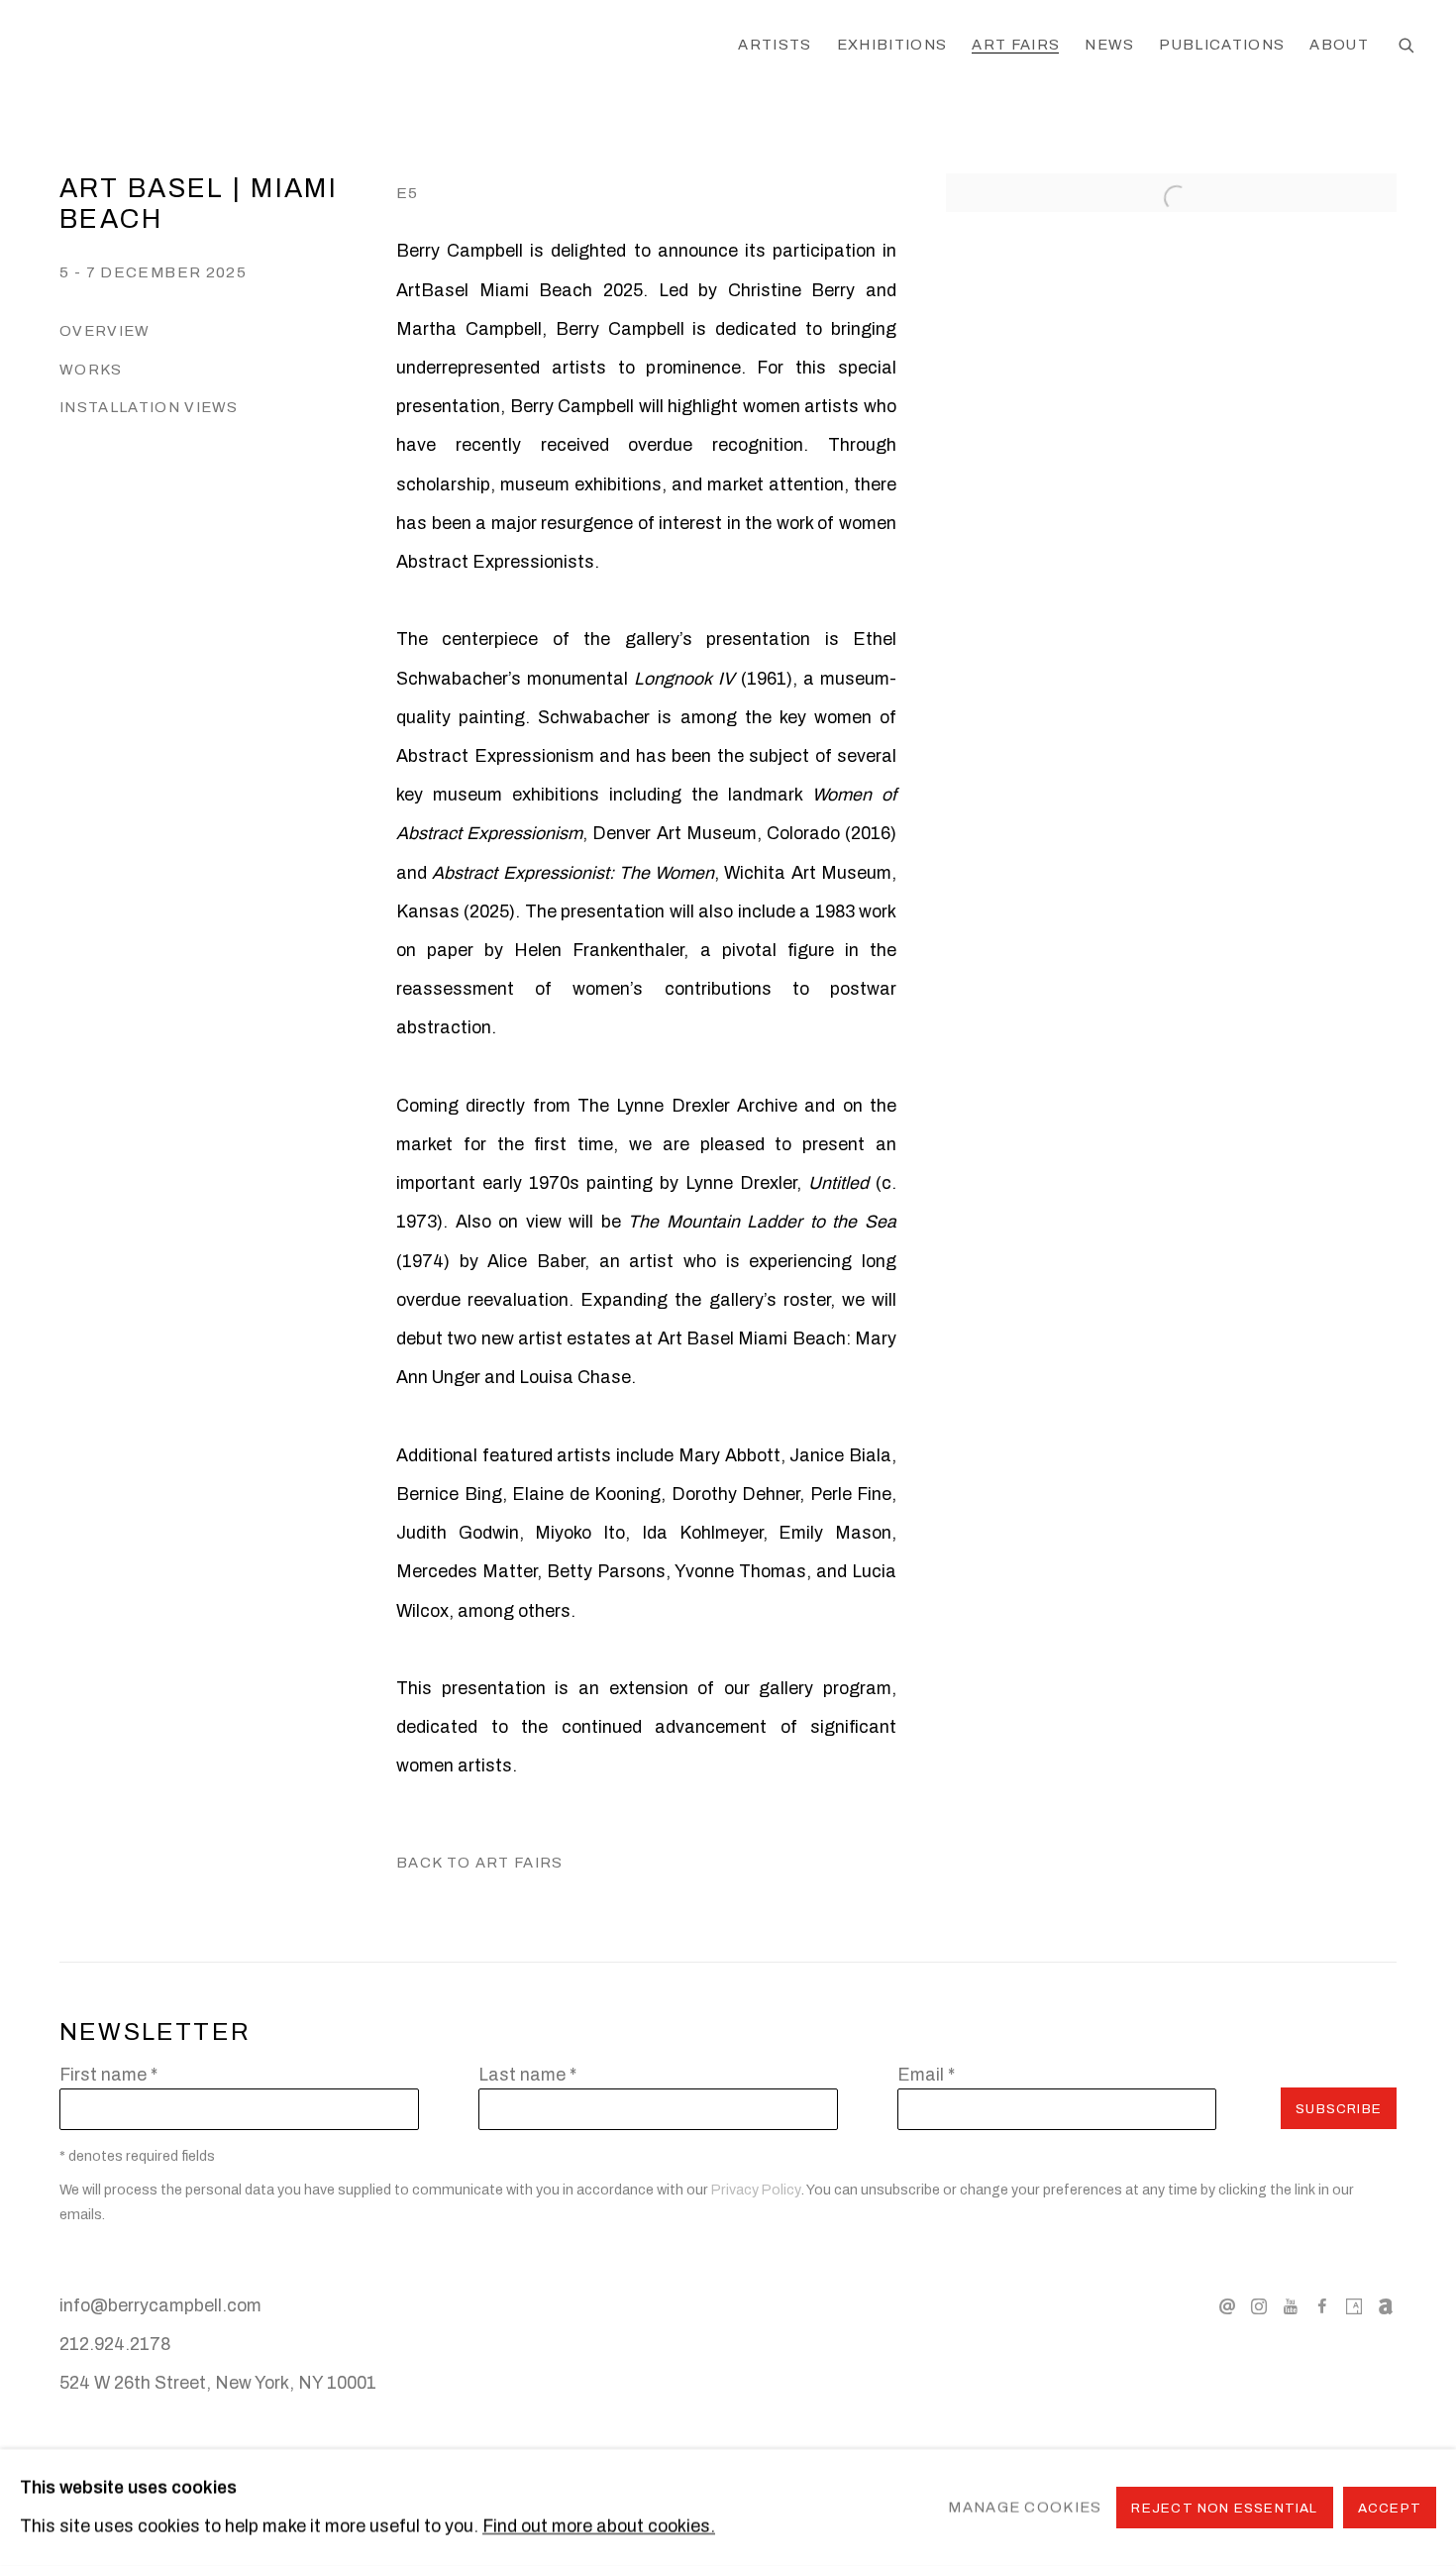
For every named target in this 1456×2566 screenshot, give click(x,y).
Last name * (527, 2075)
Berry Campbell (198, 47)
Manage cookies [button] (1025, 2507)
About (1339, 45)
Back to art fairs (480, 1863)
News (1109, 45)
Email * (926, 2075)
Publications (1222, 45)
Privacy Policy (756, 2190)
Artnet (1386, 2307)
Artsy (1354, 2307)
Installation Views (149, 407)
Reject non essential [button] (1224, 2508)
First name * (108, 2075)
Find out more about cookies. (599, 2526)
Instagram (1259, 2307)
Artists (775, 45)
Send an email (1227, 2307)
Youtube (1291, 2307)
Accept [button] (1390, 2508)
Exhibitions (892, 45)
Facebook (1322, 2307)
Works (91, 370)
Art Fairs (1016, 45)
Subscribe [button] (1339, 2109)
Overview (105, 331)
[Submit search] (1407, 47)
